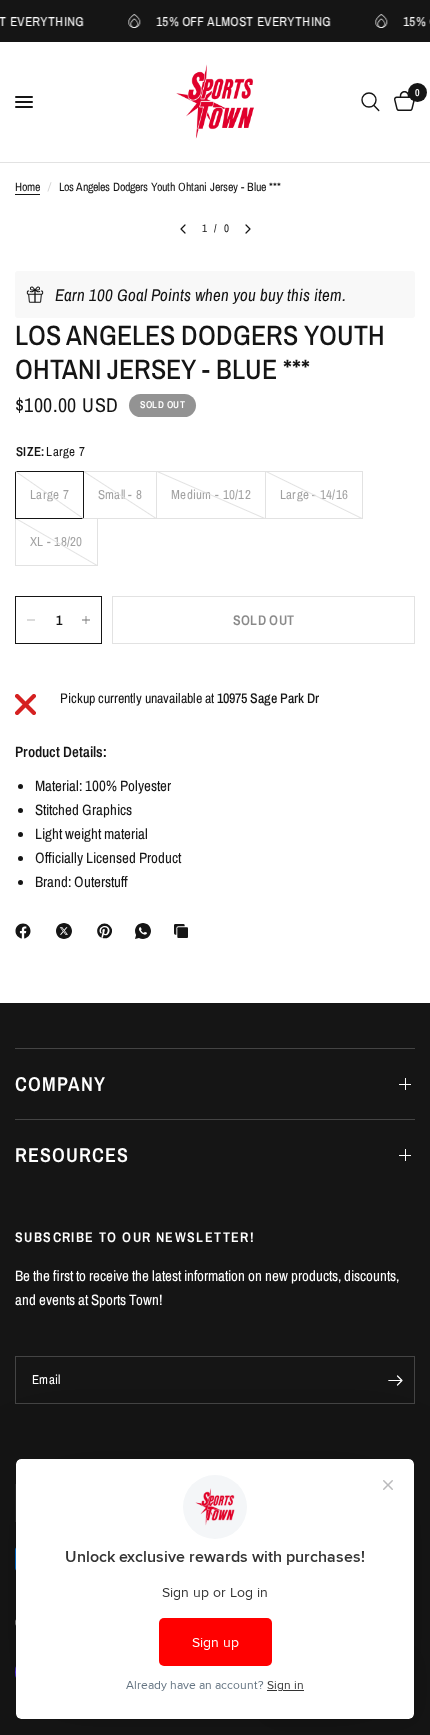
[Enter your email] (395, 1380)
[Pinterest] (109, 931)
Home (27, 187)
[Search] (370, 102)
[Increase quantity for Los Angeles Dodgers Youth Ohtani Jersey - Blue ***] (86, 620)
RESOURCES (72, 1154)
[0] (401, 102)
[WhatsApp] (147, 931)
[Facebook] (27, 931)
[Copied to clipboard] (185, 931)
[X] (68, 931)
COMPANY (60, 1083)
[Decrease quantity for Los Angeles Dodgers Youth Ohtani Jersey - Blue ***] (31, 620)
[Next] (248, 229)
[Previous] (183, 229)
